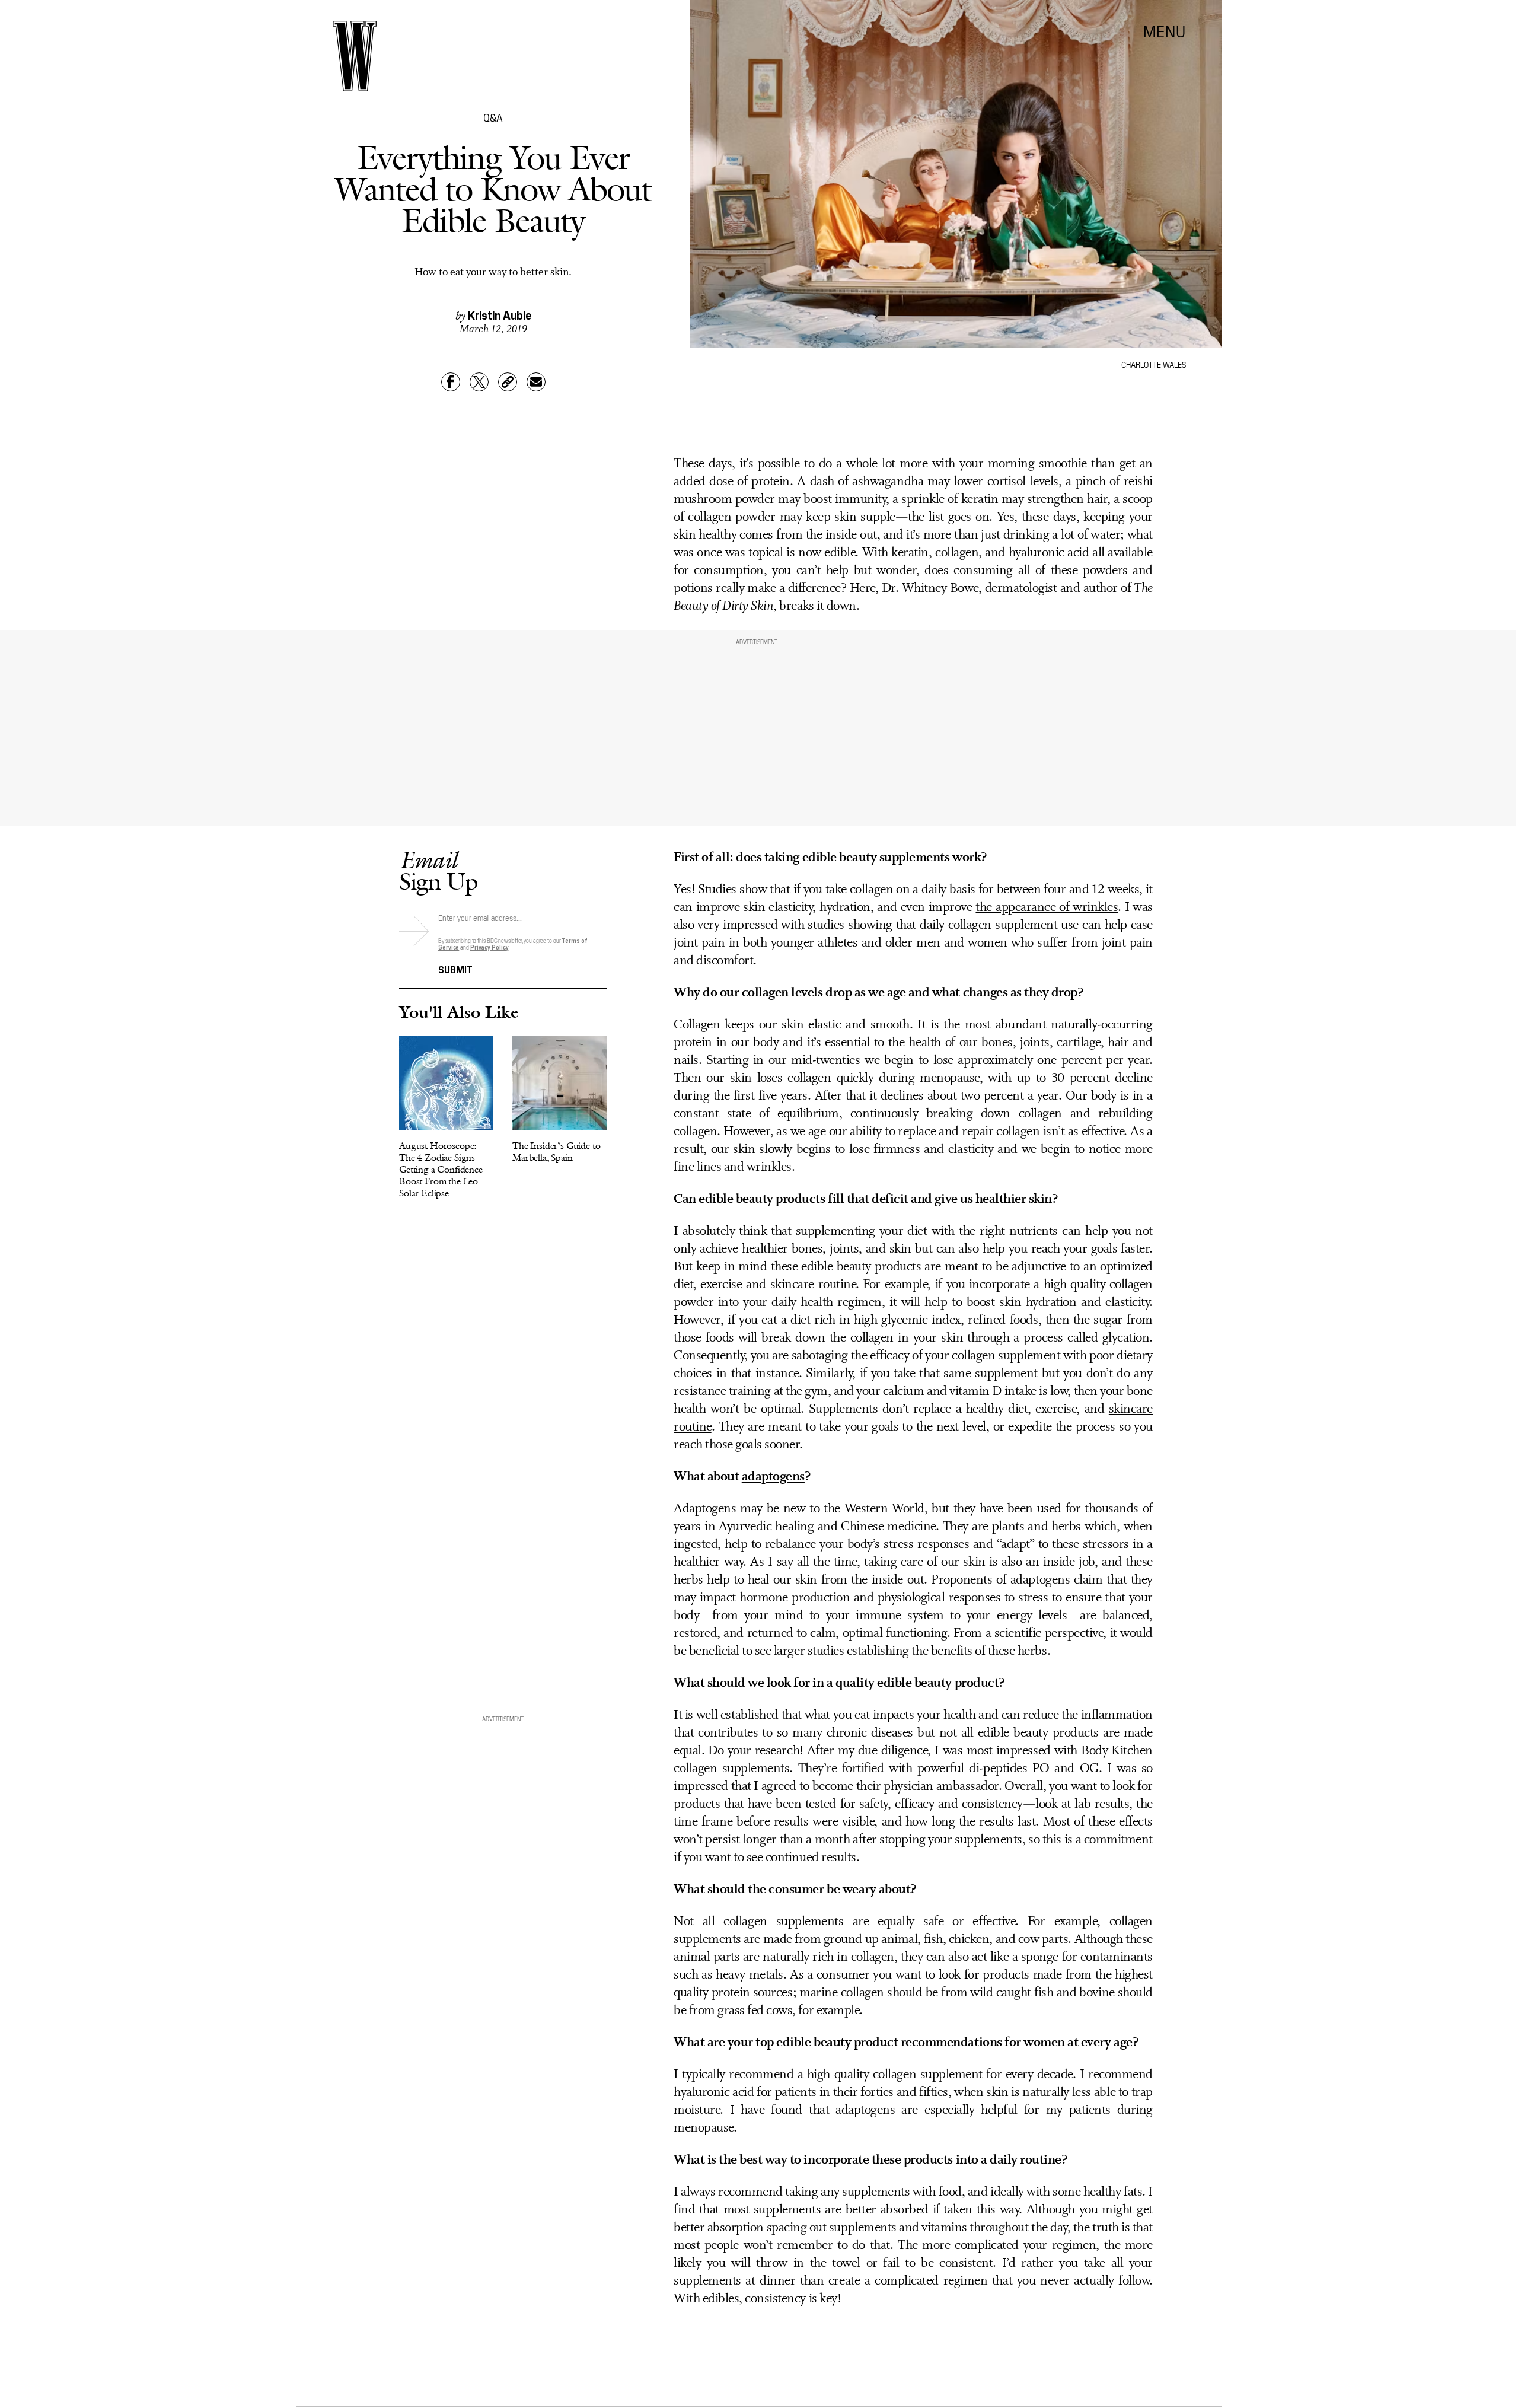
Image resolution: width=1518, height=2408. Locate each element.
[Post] (479, 382)
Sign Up (438, 870)
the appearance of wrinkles (1047, 908)
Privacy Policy (489, 947)
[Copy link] (508, 382)
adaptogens (773, 1477)
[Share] (451, 382)
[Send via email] (536, 382)
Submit (455, 969)
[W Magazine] (355, 56)
